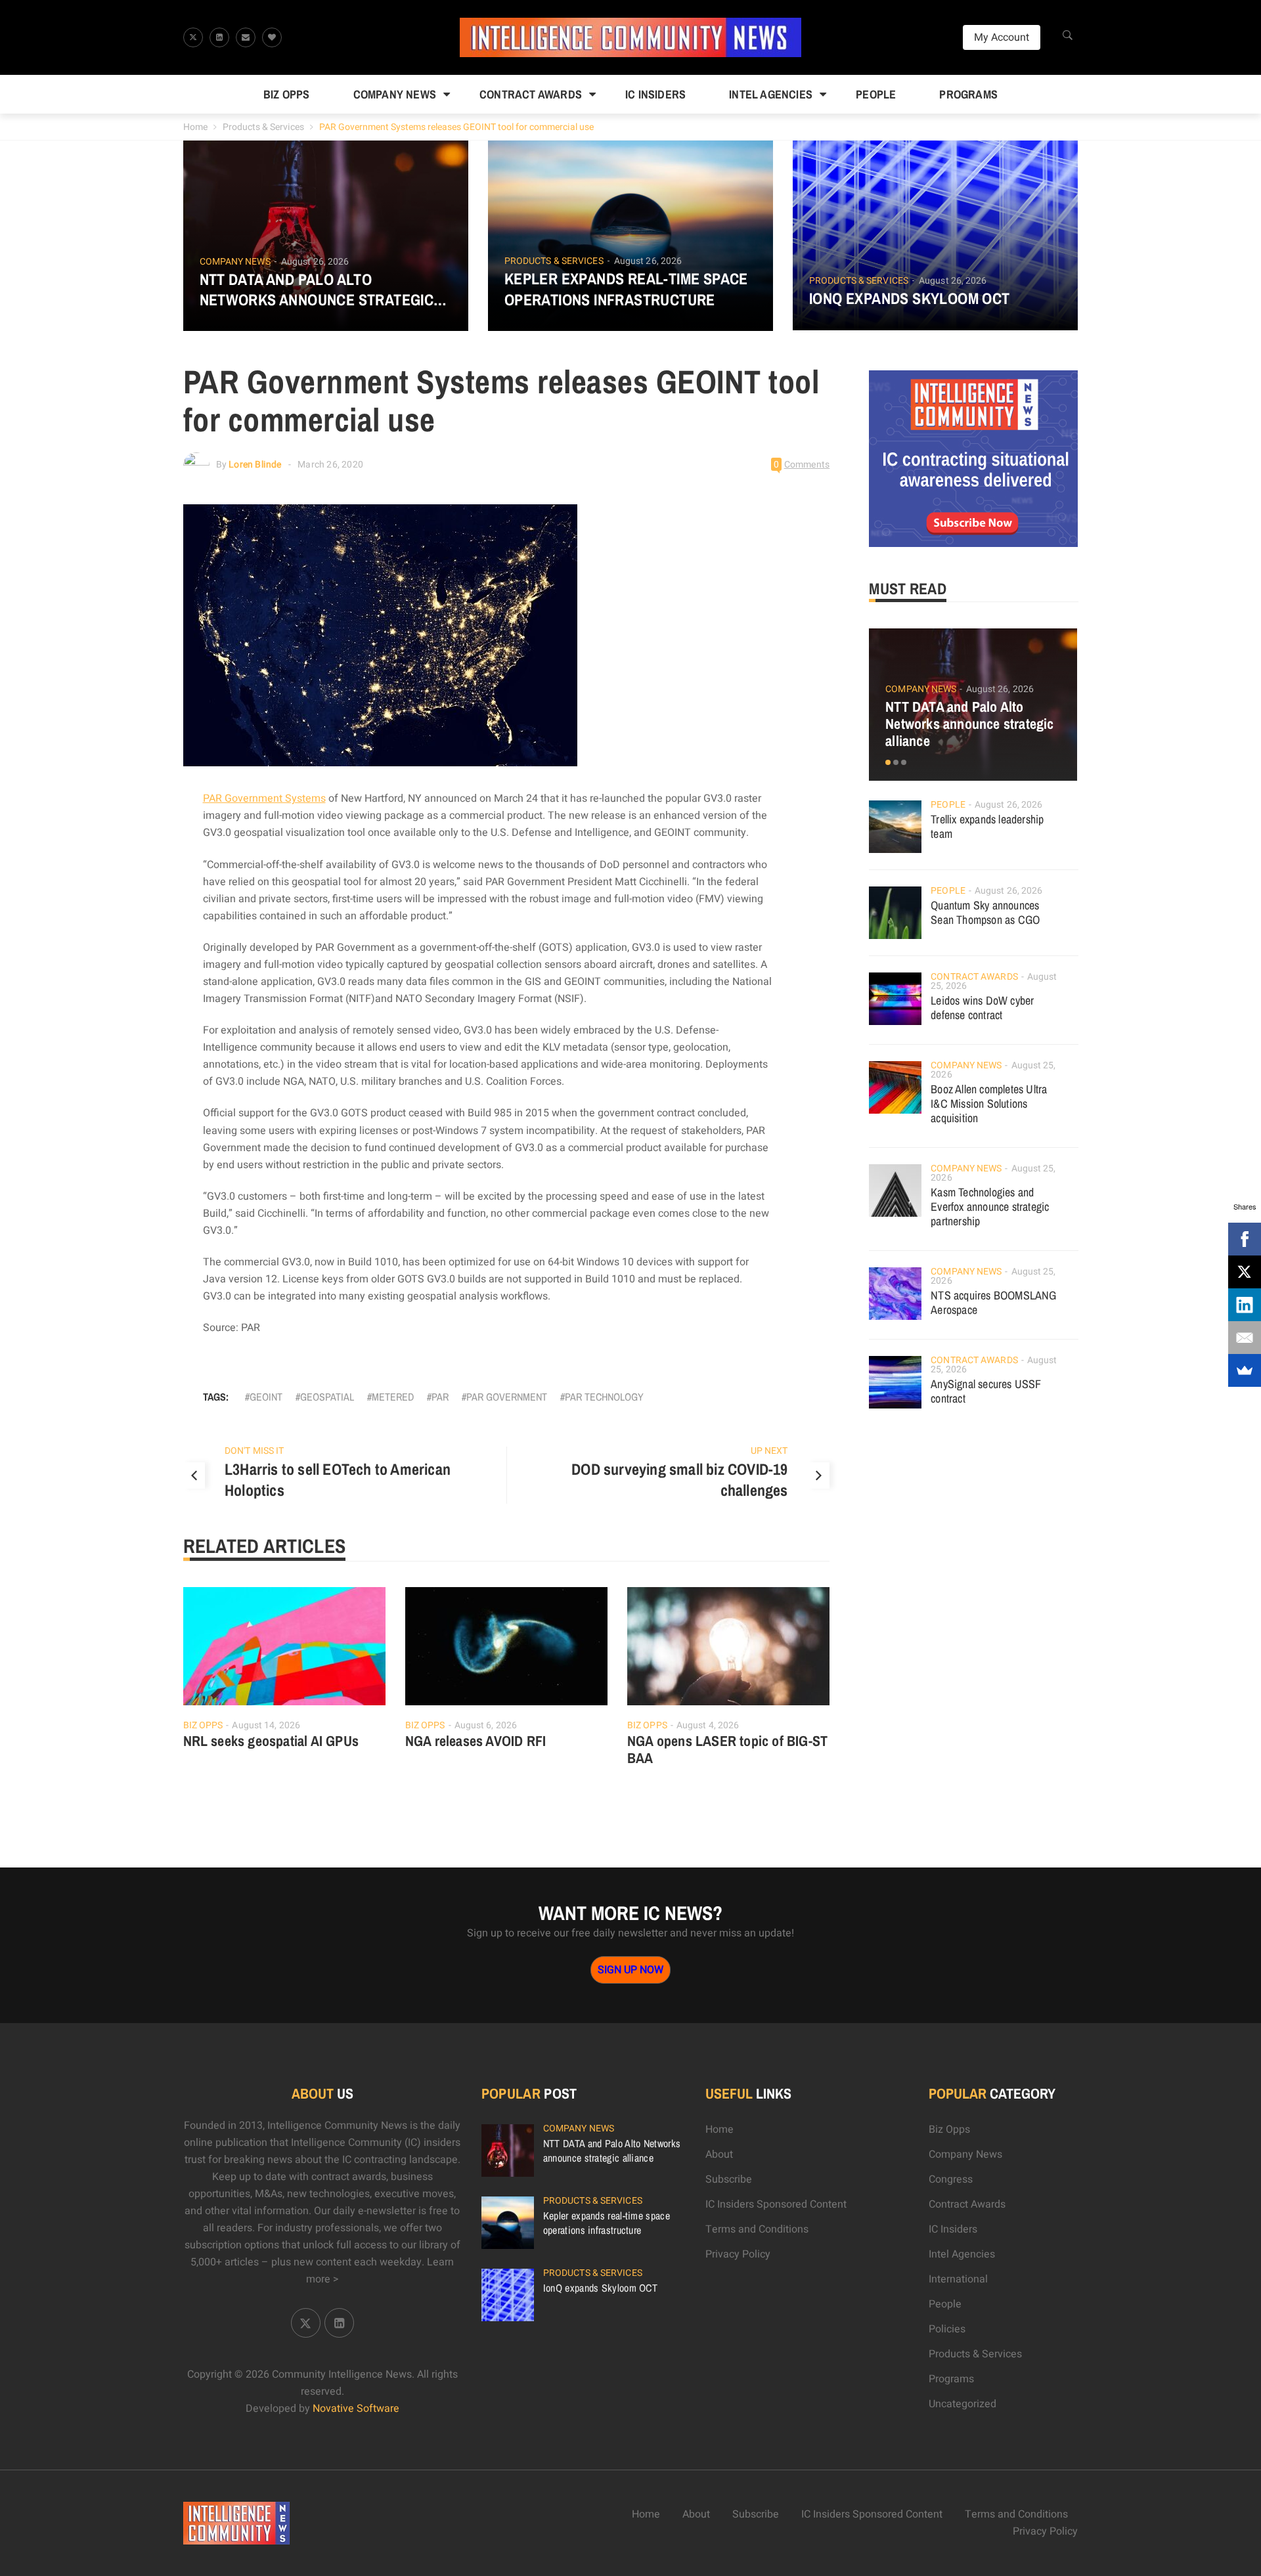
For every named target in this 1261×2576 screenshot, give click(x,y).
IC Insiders (655, 94)
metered (393, 1397)
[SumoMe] (1245, 1370)
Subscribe (729, 2179)
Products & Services (263, 127)
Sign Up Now (630, 1970)
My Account (1002, 37)
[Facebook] (1245, 1239)
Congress (951, 2179)
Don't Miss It (254, 1451)
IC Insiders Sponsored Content (776, 2204)
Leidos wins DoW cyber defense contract (982, 1008)
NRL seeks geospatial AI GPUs (271, 1741)
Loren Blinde (255, 465)
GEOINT (266, 1397)
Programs (968, 94)
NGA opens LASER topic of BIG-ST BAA (727, 1749)
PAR (440, 1397)
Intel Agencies (771, 94)
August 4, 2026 (708, 1725)
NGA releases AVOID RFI (476, 1741)
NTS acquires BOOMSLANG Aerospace (993, 1302)
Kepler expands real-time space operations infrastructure (626, 289)
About (719, 2154)
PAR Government (507, 1397)
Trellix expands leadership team (987, 826)
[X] (1245, 1272)
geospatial (327, 1397)
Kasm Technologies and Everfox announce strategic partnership (990, 1207)
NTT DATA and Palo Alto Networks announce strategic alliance (317, 290)
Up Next (769, 1451)
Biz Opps (287, 94)
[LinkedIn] (1245, 1305)
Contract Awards (531, 94)
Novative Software (356, 2409)
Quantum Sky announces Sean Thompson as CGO (985, 912)
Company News (395, 94)
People (876, 94)
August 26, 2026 (315, 262)
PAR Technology (604, 1397)
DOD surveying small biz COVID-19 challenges (679, 1479)
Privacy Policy (738, 2254)
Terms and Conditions (757, 2229)
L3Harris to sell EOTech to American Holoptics (338, 1479)
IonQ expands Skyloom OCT (910, 298)
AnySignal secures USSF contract (986, 1391)
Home (195, 127)
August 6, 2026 (486, 1725)
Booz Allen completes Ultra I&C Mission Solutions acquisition (989, 1103)
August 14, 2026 (266, 1725)
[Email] (1245, 1338)
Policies (947, 2329)
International (958, 2279)
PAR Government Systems (264, 798)
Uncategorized (962, 2404)
